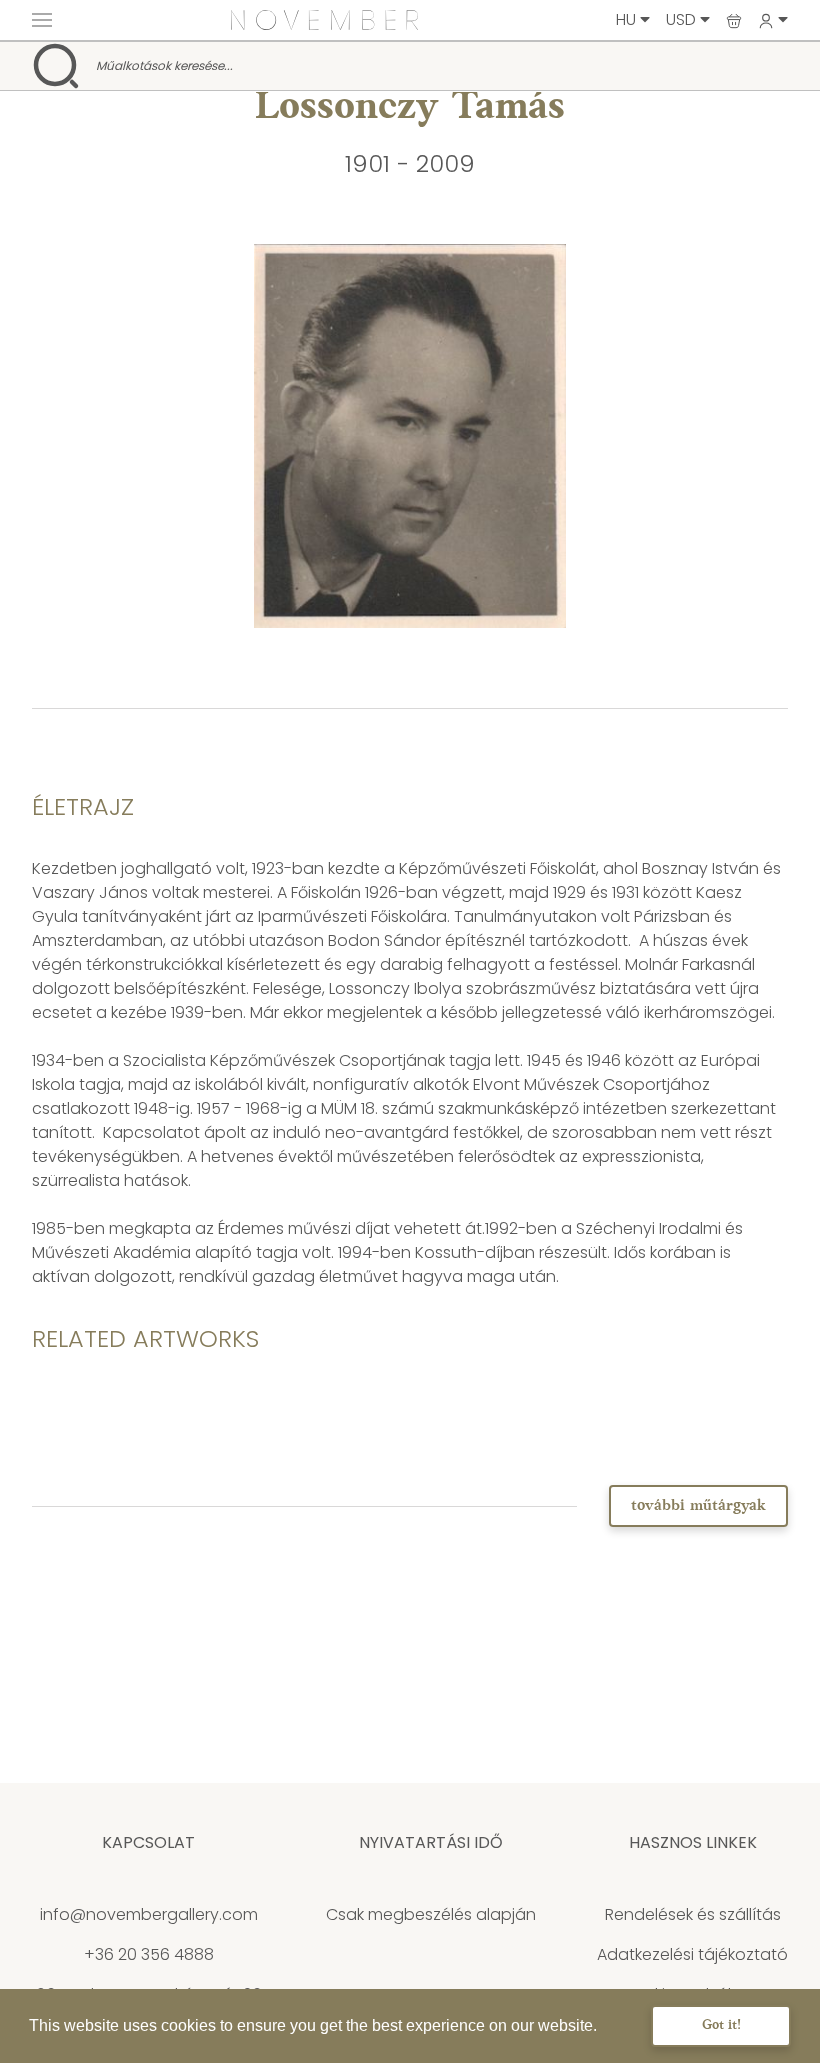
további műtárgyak (698, 1506)
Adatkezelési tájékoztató (692, 1954)
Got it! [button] (721, 2025)
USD (683, 19)
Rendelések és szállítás (693, 1914)
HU (628, 19)
